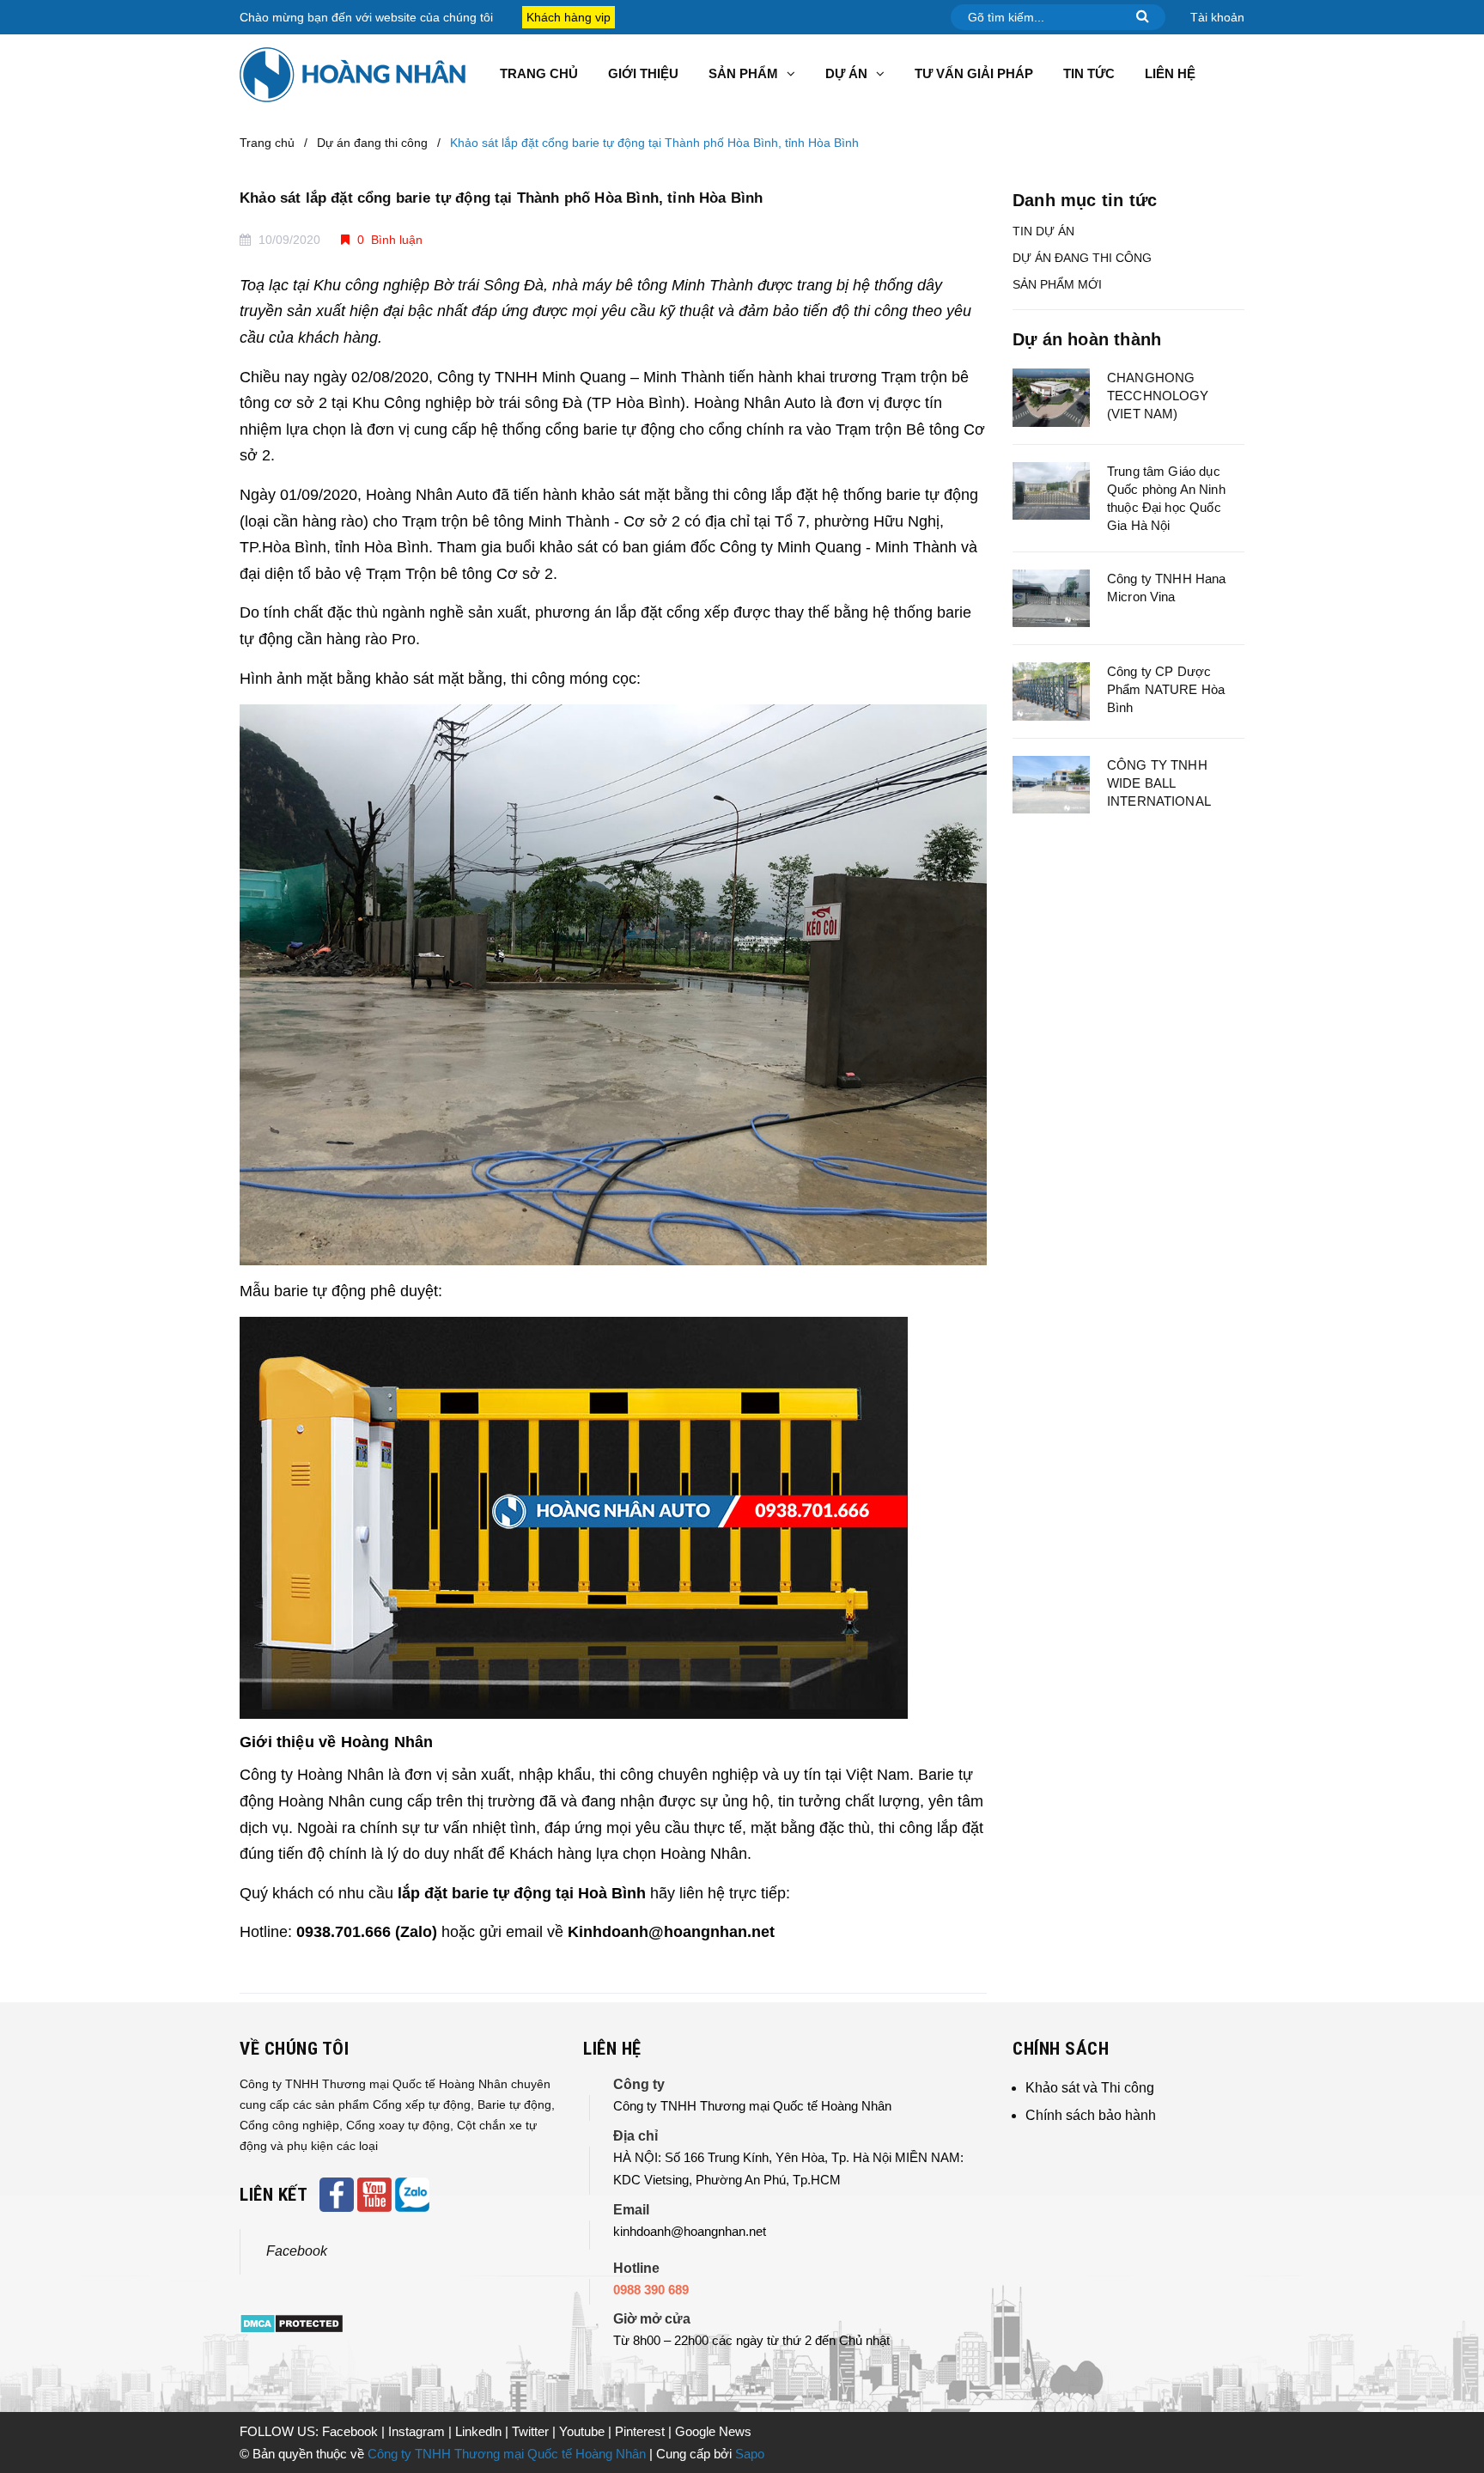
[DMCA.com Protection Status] (292, 2323)
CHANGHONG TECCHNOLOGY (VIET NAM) (1158, 396)
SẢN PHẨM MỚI (1057, 284)
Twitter (532, 2431)
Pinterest (642, 2431)
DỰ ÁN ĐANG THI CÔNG (1082, 258)
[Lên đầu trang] (1450, 2383)
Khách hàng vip (569, 17)
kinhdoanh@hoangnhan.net (690, 2231)
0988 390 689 (651, 2290)
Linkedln (480, 2431)
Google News (713, 2431)
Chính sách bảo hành (1091, 2115)
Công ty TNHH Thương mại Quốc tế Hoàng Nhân (507, 2454)
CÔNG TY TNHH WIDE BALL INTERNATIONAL (1159, 783)
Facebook (297, 2251)
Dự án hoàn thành (1087, 339)
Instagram (418, 2431)
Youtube (584, 2431)
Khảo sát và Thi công (1090, 2088)
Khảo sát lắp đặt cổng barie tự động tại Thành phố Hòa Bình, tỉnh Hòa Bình (501, 198)
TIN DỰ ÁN (1043, 231)
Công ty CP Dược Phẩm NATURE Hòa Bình (1166, 689)
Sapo (750, 2454)
